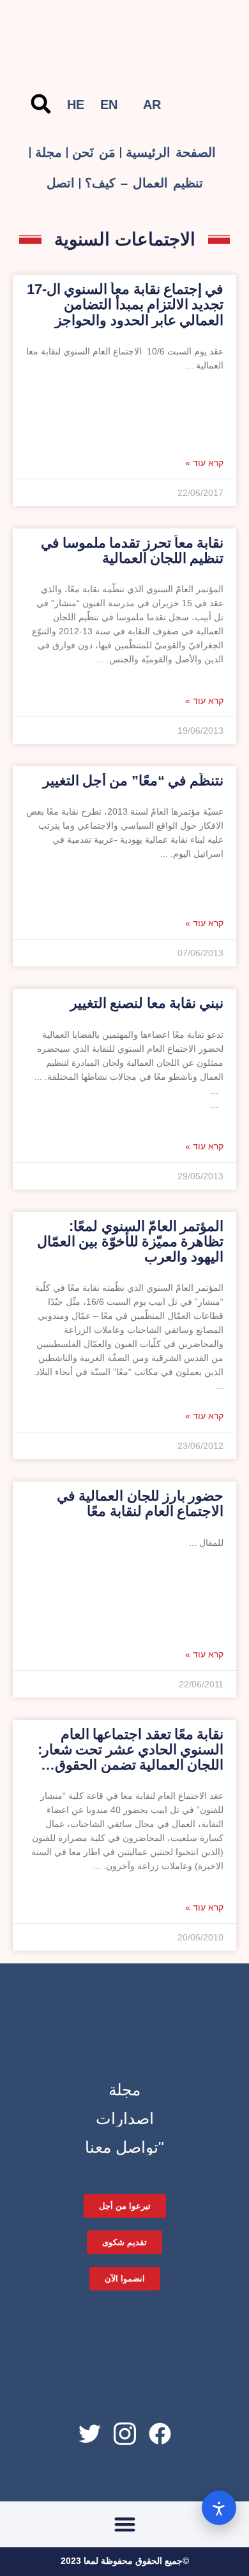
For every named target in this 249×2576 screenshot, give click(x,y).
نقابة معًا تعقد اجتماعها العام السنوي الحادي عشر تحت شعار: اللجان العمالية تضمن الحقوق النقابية (131, 1757)
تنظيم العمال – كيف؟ (144, 183)
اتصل (61, 183)
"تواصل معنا (124, 2147)
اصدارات (125, 2118)
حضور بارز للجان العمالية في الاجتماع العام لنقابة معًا (140, 1503)
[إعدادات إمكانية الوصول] (219, 2508)
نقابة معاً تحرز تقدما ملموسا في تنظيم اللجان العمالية (132, 550)
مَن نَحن (94, 152)
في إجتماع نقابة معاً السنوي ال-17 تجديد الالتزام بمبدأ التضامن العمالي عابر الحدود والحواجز (125, 304)
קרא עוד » (204, 463)
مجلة (49, 152)
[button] (41, 104)
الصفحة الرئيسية (171, 152)
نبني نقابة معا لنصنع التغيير (147, 1003)
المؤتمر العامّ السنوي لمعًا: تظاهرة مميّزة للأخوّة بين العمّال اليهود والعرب (130, 1241)
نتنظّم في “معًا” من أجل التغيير (133, 781)
